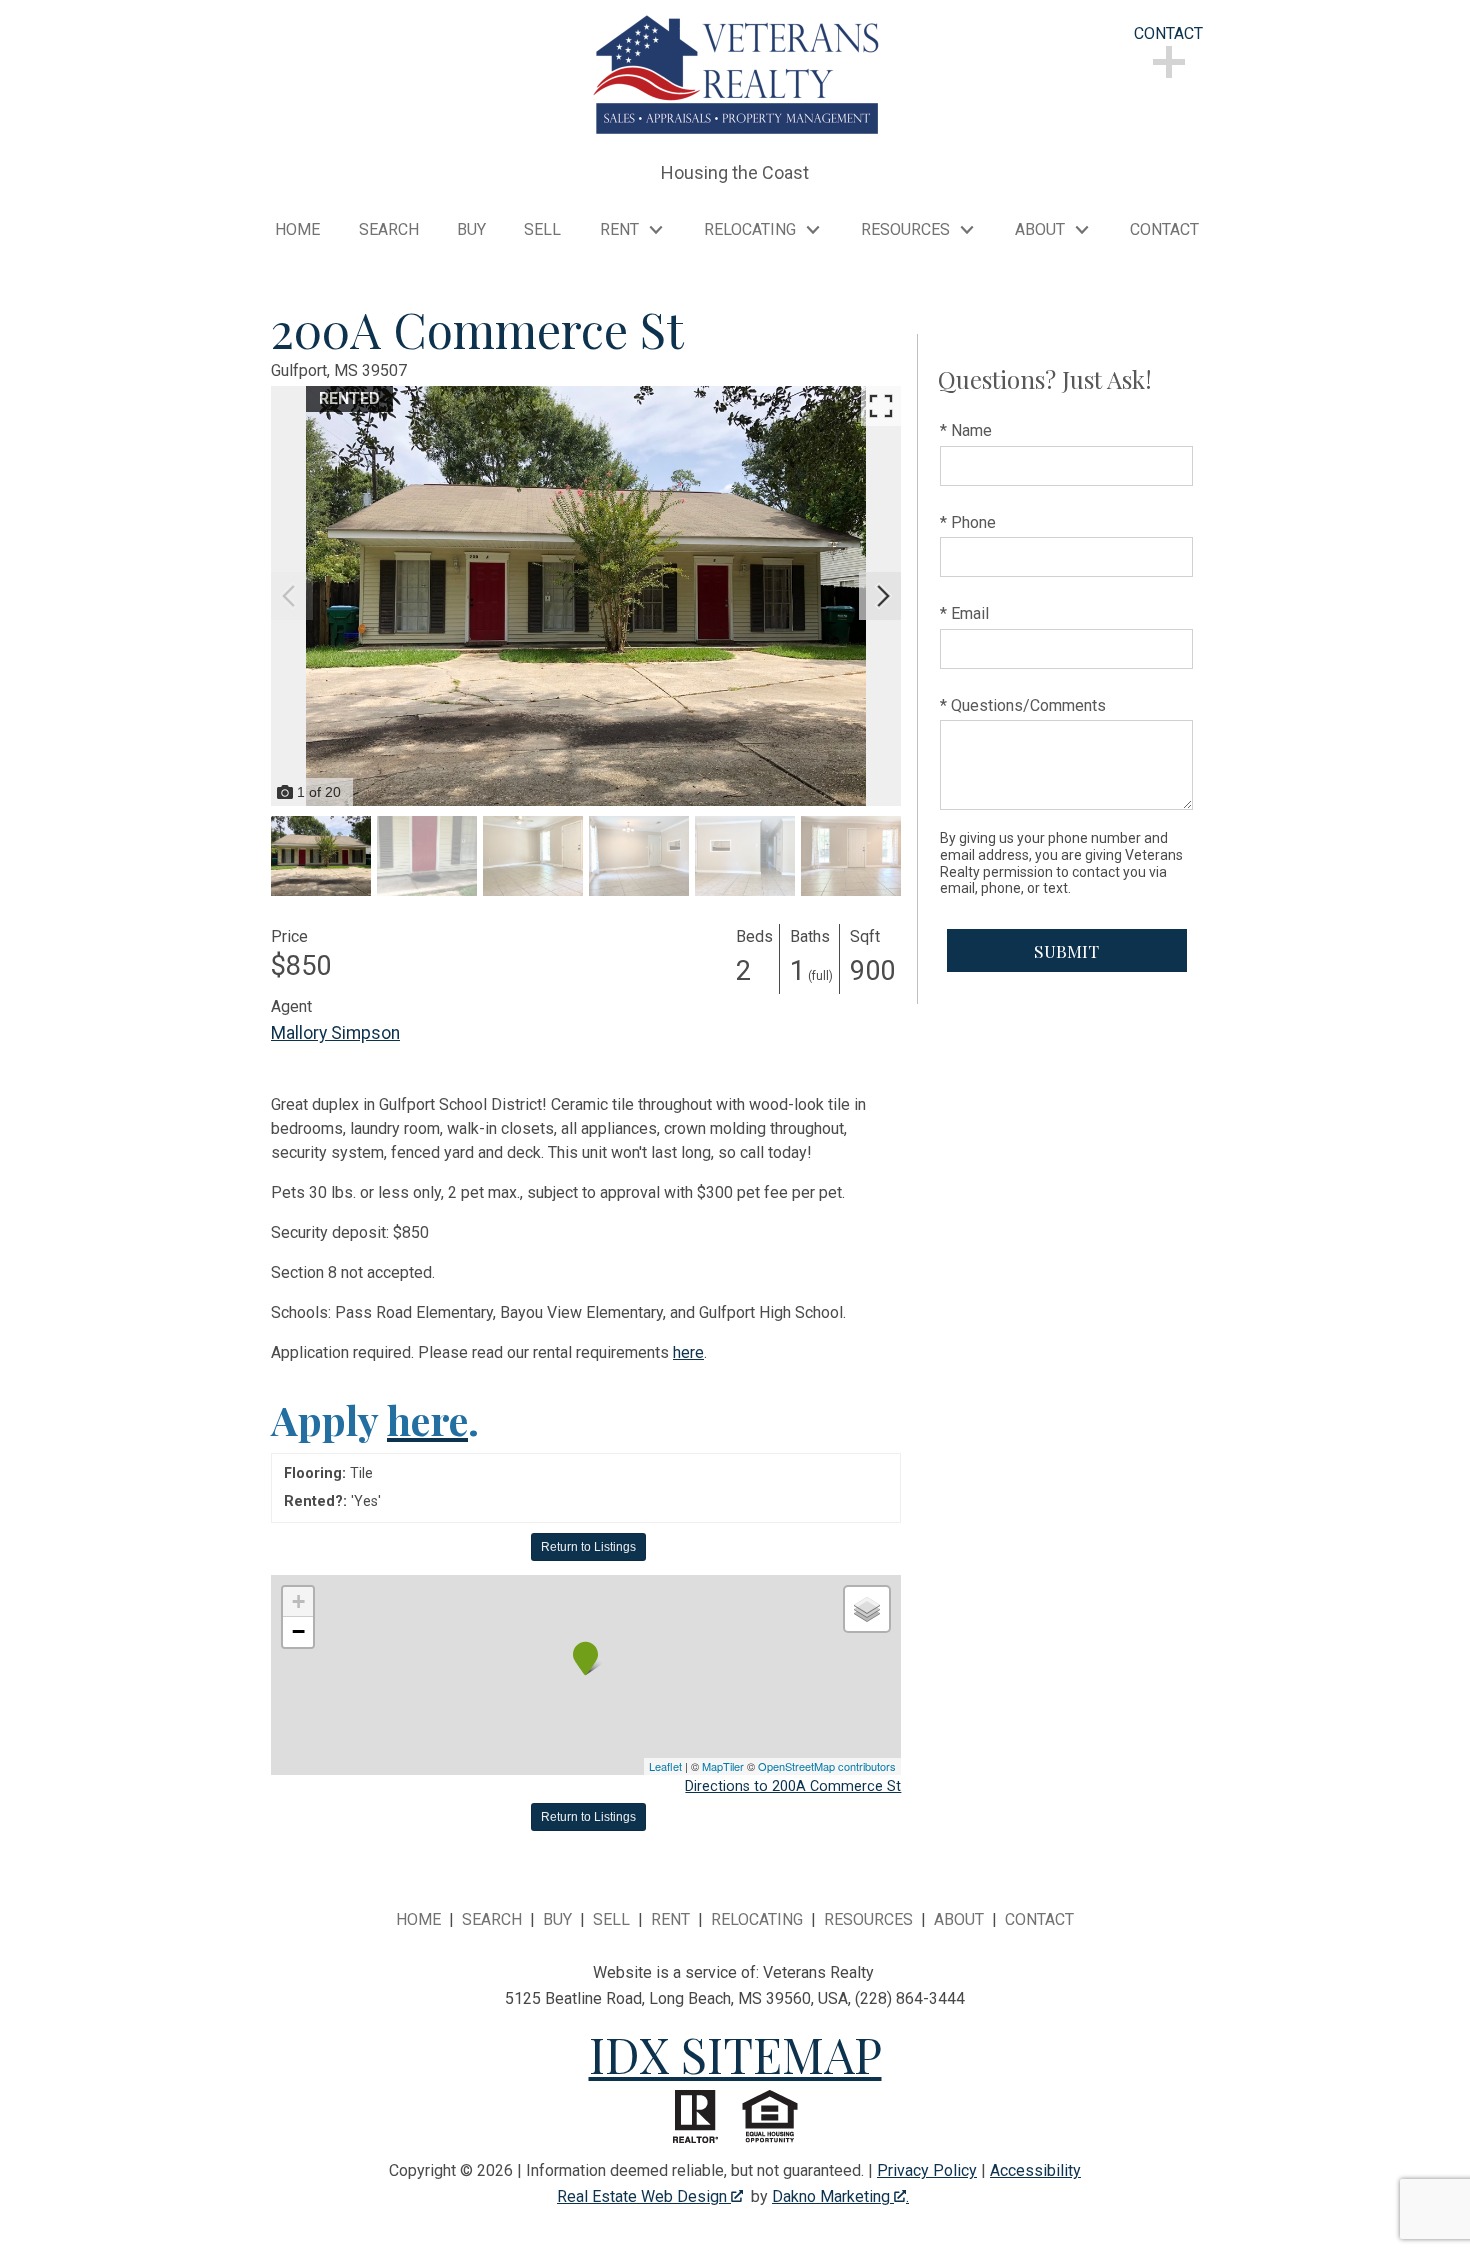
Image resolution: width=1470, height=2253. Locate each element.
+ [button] (298, 1601)
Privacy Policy (927, 2170)
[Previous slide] (289, 596)
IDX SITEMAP (735, 2054)
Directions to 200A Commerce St (793, 1786)
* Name (966, 430)
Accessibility (1035, 2170)
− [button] (298, 1631)
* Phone (968, 522)
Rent (670, 1919)
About (959, 1919)
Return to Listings (588, 1547)
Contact (1164, 230)
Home (297, 230)
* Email (964, 613)
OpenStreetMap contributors (827, 1766)
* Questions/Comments (1023, 705)
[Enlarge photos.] (881, 406)
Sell (542, 230)
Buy (471, 230)
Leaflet (665, 1766)
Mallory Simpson (335, 1033)
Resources (868, 1919)
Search (389, 230)
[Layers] (867, 1609)
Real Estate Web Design (644, 2196)
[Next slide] (883, 596)
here (688, 1352)
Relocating (757, 1919)
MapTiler (723, 1766)
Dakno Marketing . (840, 2196)
